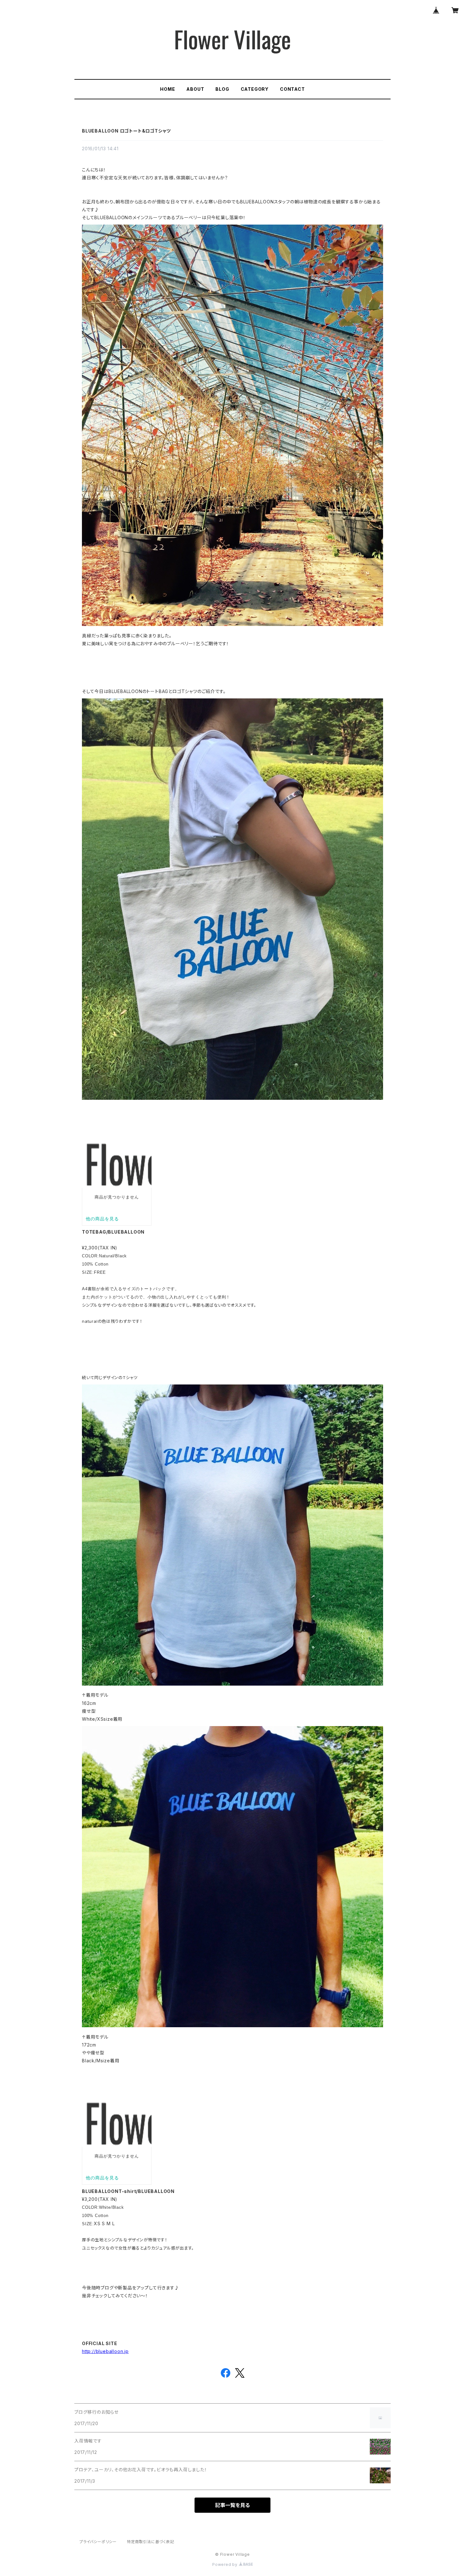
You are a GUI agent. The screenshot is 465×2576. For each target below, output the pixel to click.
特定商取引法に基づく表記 (151, 2542)
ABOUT (195, 89)
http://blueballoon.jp (105, 2351)
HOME (167, 89)
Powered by (226, 2564)
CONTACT (292, 89)
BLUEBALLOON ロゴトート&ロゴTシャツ (126, 131)
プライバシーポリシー (98, 2542)
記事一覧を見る (232, 2505)
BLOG (222, 89)
